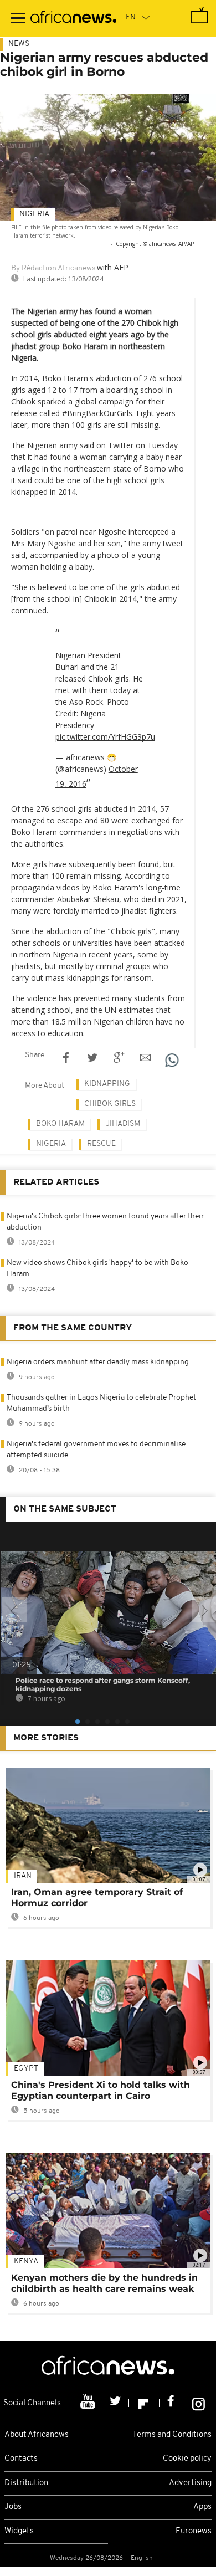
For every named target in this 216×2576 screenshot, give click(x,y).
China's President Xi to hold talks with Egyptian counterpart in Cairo (101, 2090)
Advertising (190, 2483)
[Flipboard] (144, 2403)
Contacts (21, 2459)
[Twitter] (117, 2403)
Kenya (26, 2262)
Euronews (194, 2531)
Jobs (13, 2507)
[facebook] (172, 2403)
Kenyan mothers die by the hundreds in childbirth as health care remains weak (104, 2283)
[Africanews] (73, 18)
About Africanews (37, 2435)
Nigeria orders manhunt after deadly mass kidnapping (98, 1362)
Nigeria (34, 214)
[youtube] (89, 2403)
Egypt (26, 2069)
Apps (202, 2507)
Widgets (19, 2531)
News (19, 44)
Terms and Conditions (172, 2435)
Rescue (101, 1144)
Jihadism (123, 1124)
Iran (23, 1876)
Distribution (26, 2483)
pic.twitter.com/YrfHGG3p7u (105, 737)
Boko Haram (60, 1124)
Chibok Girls (110, 1104)
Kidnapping (107, 1084)
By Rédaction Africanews (53, 268)
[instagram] (199, 2403)
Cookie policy (187, 2459)
